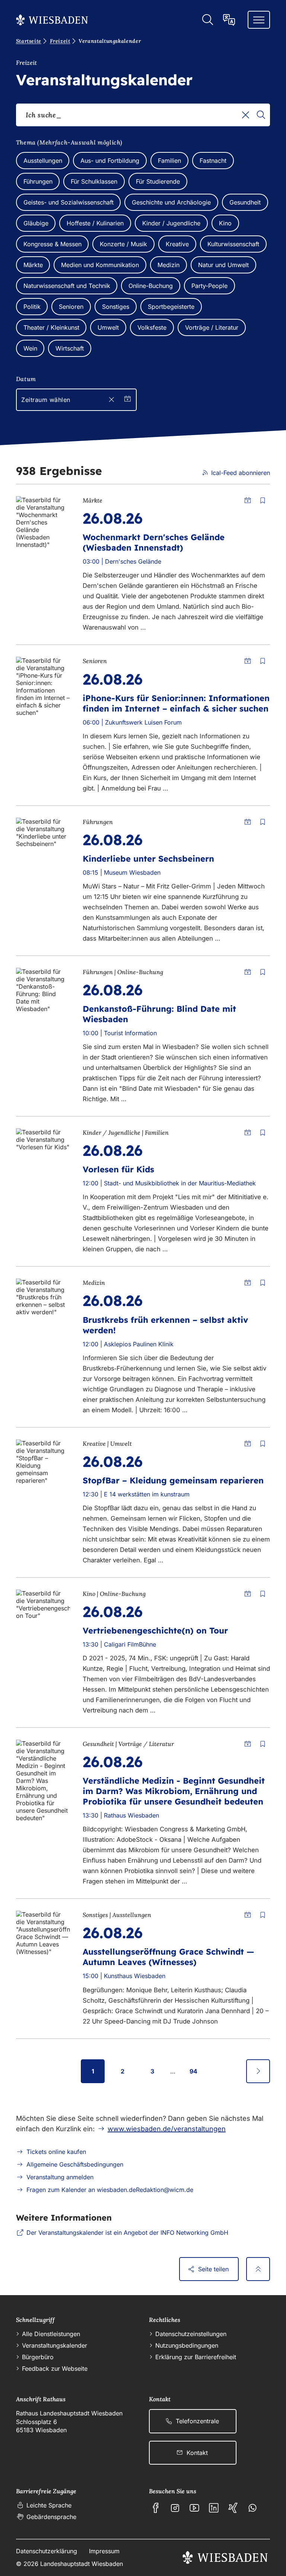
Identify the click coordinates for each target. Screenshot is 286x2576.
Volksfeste (152, 327)
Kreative (177, 244)
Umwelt (108, 327)
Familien (169, 161)
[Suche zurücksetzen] (246, 115)
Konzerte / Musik (123, 244)
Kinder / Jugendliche (171, 223)
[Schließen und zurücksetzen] (112, 400)
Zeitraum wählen (46, 400)
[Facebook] (156, 2508)
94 (193, 2071)
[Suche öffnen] (207, 20)
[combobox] (143, 115)
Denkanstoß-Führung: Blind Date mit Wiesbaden (159, 1014)
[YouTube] (194, 2508)
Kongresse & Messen (53, 244)
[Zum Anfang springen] (258, 2269)
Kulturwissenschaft (233, 244)
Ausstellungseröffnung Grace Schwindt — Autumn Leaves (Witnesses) (169, 1957)
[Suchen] (261, 115)
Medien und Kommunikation (100, 265)
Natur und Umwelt (223, 265)
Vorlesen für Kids (118, 1169)
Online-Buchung (151, 286)
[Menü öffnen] (259, 20)
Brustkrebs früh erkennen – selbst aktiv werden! (165, 1325)
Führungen (38, 181)
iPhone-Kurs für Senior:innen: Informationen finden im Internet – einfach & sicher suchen (176, 703)
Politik (32, 307)
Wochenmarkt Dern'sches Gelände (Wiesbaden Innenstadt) (154, 542)
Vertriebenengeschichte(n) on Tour (155, 1631)
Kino (225, 223)
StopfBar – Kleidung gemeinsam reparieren (173, 1480)
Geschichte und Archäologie (171, 202)
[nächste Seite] (258, 2071)
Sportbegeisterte (171, 307)
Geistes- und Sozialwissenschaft (69, 202)
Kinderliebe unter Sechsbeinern (148, 859)
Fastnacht (213, 161)
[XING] (233, 2508)
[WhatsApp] (252, 2508)
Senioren (71, 307)
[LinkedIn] (214, 2508)
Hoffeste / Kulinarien (95, 223)
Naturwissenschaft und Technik (67, 286)
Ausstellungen (43, 161)
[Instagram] (175, 2508)
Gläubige (36, 223)
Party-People (209, 286)
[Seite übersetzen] (229, 20)
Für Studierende (158, 181)
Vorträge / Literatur (212, 327)
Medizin (169, 265)
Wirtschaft (70, 348)
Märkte (33, 265)
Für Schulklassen (94, 181)
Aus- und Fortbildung (110, 161)
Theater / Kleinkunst (51, 327)
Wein (30, 348)
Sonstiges (116, 307)
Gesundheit (245, 202)
